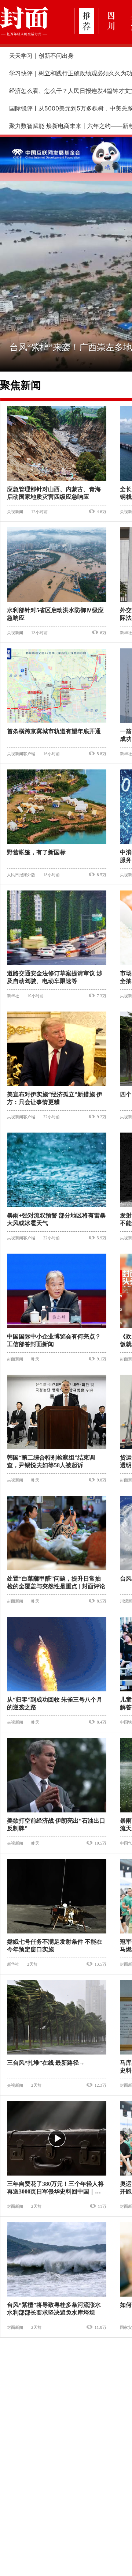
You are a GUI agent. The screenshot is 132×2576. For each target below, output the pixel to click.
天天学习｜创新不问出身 (41, 56)
